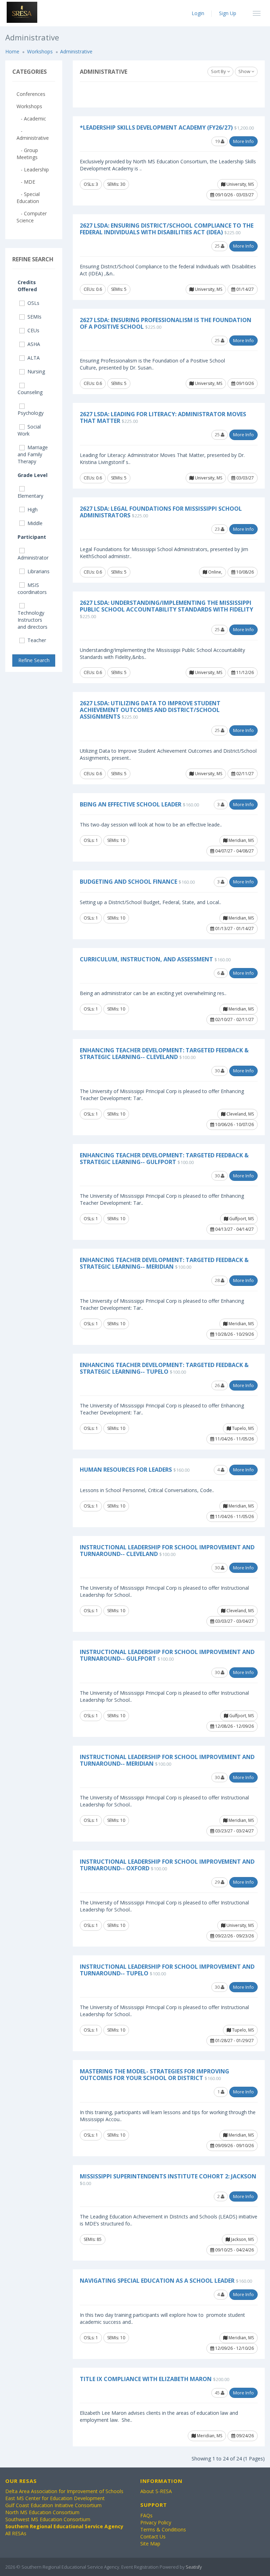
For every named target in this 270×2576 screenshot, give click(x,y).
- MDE (26, 182)
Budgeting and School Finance (128, 882)
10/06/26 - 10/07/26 (234, 1124)
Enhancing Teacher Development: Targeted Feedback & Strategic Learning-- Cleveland (164, 1054)
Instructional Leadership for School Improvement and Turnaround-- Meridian (167, 1760)
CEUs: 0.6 (93, 289)
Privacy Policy (156, 2522)
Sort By (219, 71)
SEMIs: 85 (93, 2239)
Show (245, 71)
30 (218, 1071)
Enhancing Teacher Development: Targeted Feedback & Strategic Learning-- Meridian (164, 1263)
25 (218, 246)
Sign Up (228, 13)
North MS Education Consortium (42, 2512)
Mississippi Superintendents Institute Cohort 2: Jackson (168, 2176)
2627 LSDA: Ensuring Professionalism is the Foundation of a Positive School (166, 323)
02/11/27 (245, 774)
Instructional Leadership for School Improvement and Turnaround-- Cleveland (167, 1551)
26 (218, 1385)
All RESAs (16, 2533)
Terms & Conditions (163, 2529)
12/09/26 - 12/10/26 (234, 2348)
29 (218, 1882)
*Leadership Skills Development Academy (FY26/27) (156, 128)
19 (218, 141)
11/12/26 (245, 672)
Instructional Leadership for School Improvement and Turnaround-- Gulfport (167, 1655)
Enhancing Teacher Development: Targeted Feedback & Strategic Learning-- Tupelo (164, 1368)
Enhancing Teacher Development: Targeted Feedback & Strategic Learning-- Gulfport (164, 1159)
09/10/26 (245, 383)
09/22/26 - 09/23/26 (234, 1936)
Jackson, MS (242, 2239)
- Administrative (33, 134)
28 (218, 1280)
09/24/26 (245, 2436)
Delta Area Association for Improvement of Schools (64, 2491)
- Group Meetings (27, 154)
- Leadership (33, 169)
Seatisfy (194, 2567)
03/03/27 (245, 478)
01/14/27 (245, 289)
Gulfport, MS (241, 1219)
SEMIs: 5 (119, 289)
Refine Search (34, 660)
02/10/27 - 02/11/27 (234, 1019)
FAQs (146, 2515)
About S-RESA (156, 2491)
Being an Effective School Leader (131, 804)
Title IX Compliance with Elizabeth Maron (146, 2379)
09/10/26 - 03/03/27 (234, 195)
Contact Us (153, 2536)
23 (218, 529)
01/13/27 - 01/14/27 (234, 929)
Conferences (31, 94)
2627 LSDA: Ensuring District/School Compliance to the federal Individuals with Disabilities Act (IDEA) (167, 229)
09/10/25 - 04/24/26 (234, 2250)
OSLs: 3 (91, 184)
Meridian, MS (241, 840)
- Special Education (28, 198)
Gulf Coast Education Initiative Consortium (53, 2505)
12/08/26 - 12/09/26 (234, 1726)
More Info (243, 141)
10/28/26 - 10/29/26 (234, 1334)
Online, (215, 572)
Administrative (76, 51)
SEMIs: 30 (116, 184)
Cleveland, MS (240, 1114)
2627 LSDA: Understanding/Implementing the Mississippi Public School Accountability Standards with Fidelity (166, 606)
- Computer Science (32, 217)
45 (218, 2393)
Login (198, 13)
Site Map (150, 2544)
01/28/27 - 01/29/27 (234, 2041)
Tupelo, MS (242, 1428)
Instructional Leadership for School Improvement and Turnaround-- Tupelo (167, 1970)
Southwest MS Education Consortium (48, 2519)
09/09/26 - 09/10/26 (234, 2146)
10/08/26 (245, 572)
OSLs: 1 (91, 840)
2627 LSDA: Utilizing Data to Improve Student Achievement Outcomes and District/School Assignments (150, 710)
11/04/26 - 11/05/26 (234, 1439)
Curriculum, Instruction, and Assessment (146, 959)
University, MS (240, 184)
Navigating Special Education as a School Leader (157, 2281)
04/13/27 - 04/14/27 (234, 1229)
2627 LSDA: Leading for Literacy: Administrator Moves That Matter (163, 417)
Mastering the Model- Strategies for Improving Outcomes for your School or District (155, 2075)
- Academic (31, 119)
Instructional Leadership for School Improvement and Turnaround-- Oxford (167, 1865)
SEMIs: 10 (116, 840)
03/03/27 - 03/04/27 (234, 1621)
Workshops (40, 51)
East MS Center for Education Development (55, 2498)
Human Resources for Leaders (126, 1470)
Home (12, 51)
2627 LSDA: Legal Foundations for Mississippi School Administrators (161, 512)
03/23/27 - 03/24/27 (234, 1831)
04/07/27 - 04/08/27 (234, 851)
